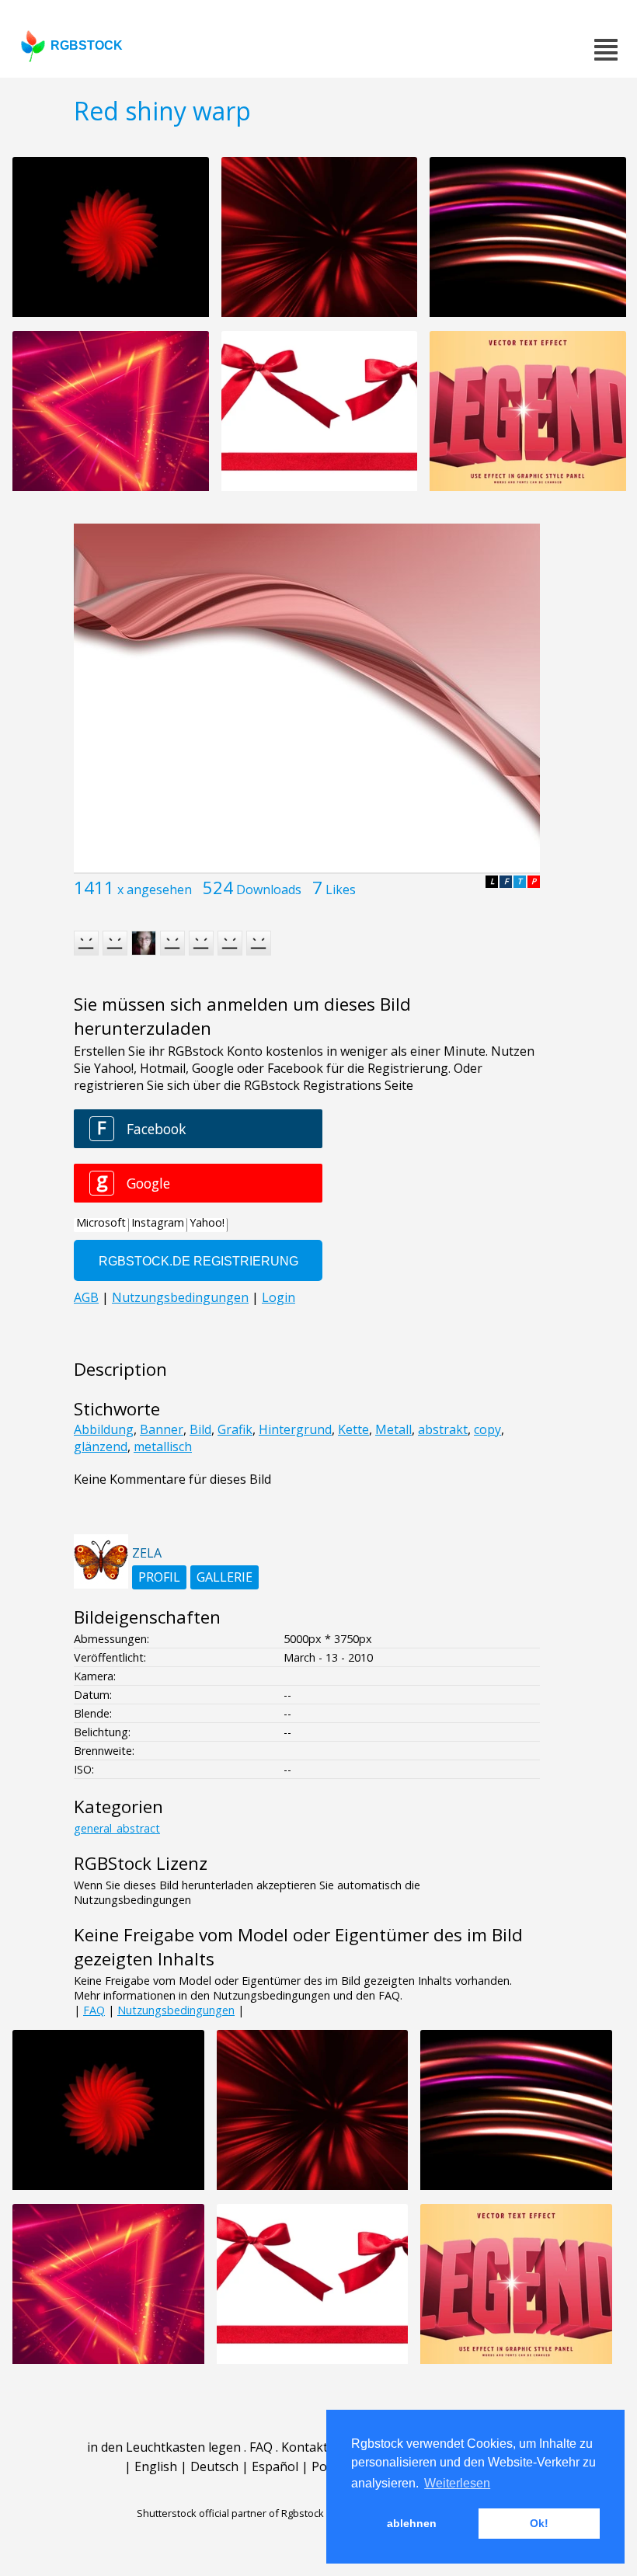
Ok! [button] (539, 2523)
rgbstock (87, 45)
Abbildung (104, 1429)
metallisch (163, 1446)
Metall (393, 1429)
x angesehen (155, 889)
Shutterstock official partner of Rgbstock (230, 2513)
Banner (162, 1429)
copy (487, 1429)
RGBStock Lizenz (141, 1863)
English (156, 2466)
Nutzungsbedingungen (176, 2010)
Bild (200, 1429)
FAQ (94, 2010)
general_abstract (117, 1828)
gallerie (225, 1577)
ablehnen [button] (412, 2523)
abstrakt (443, 1429)
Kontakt (305, 2447)
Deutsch (214, 2466)
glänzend (101, 1446)
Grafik (235, 1429)
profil (159, 1577)
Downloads (269, 889)
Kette (353, 1429)
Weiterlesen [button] (457, 2483)
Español (275, 2466)
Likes (341, 889)
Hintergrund (295, 1429)
